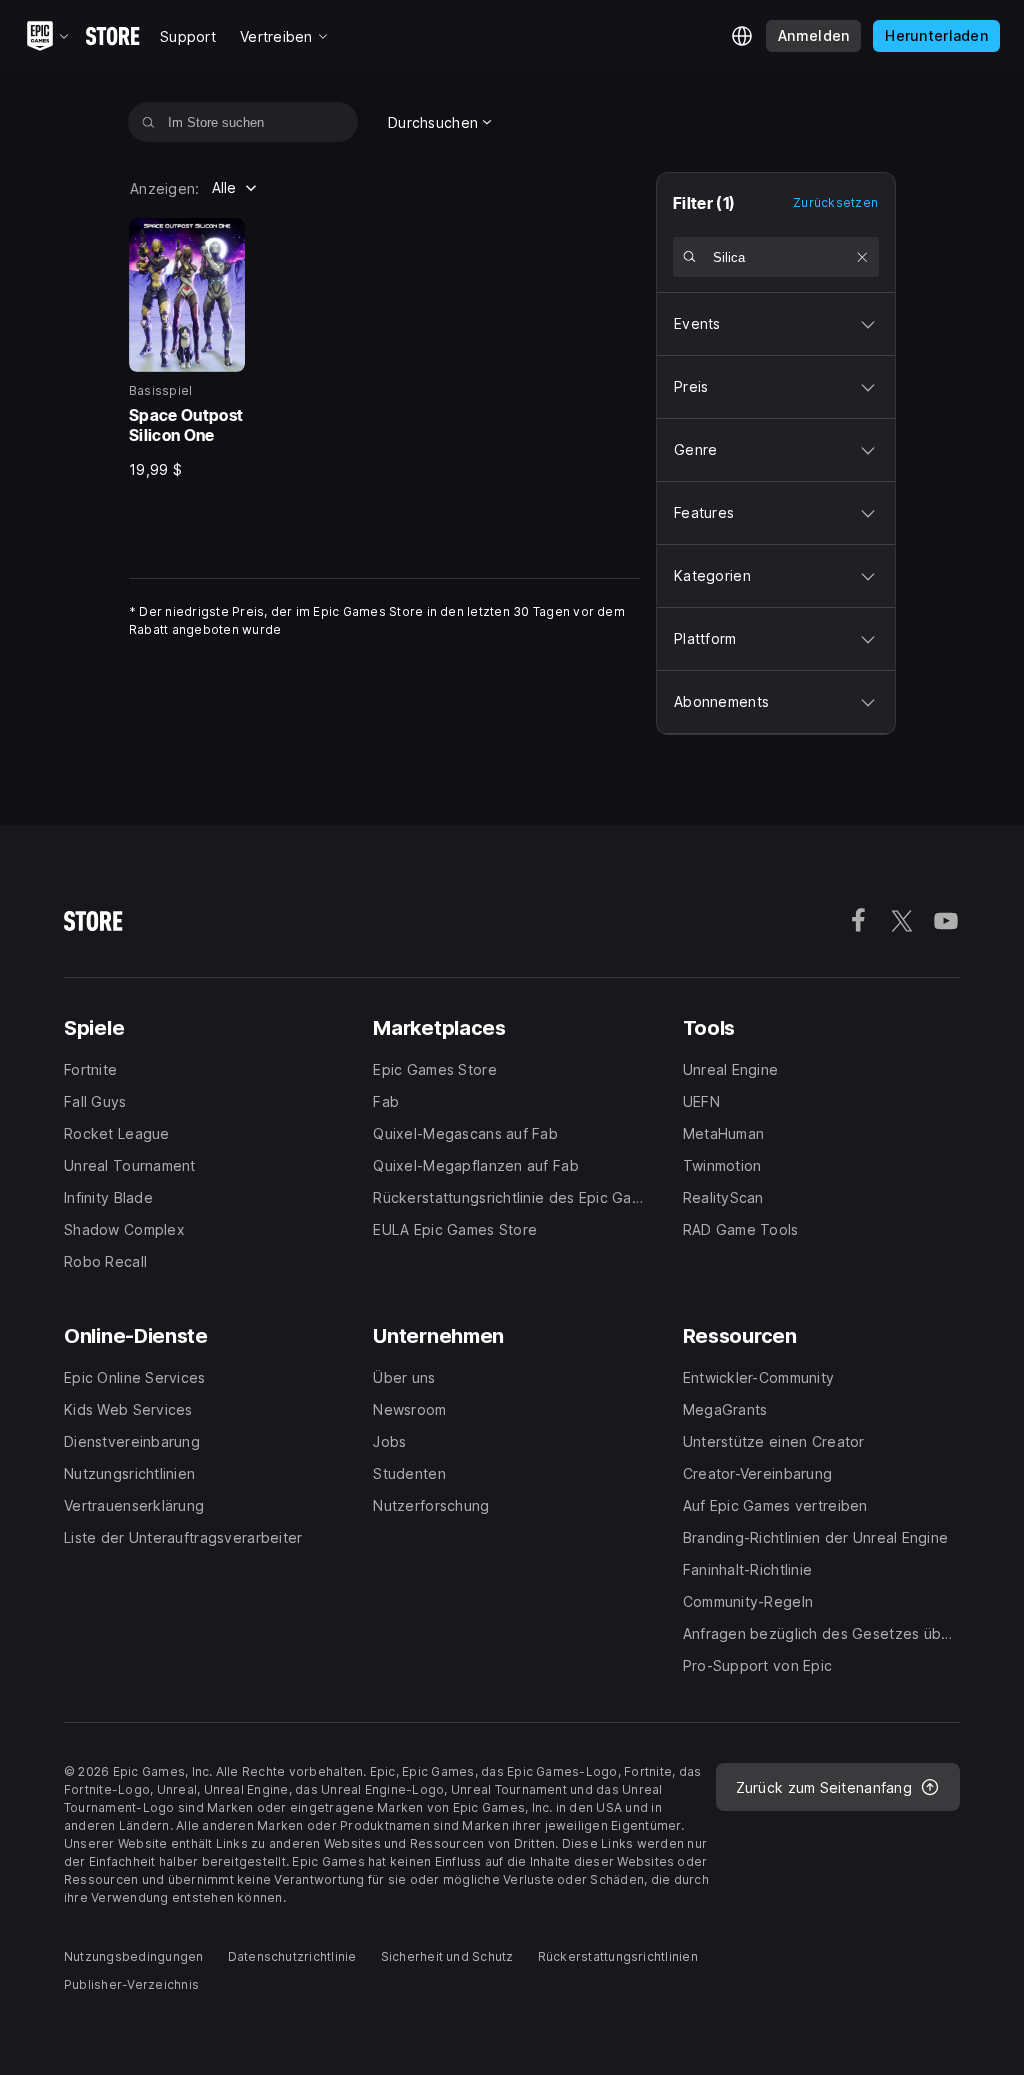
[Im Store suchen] (148, 122)
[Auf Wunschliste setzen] (223, 240)
